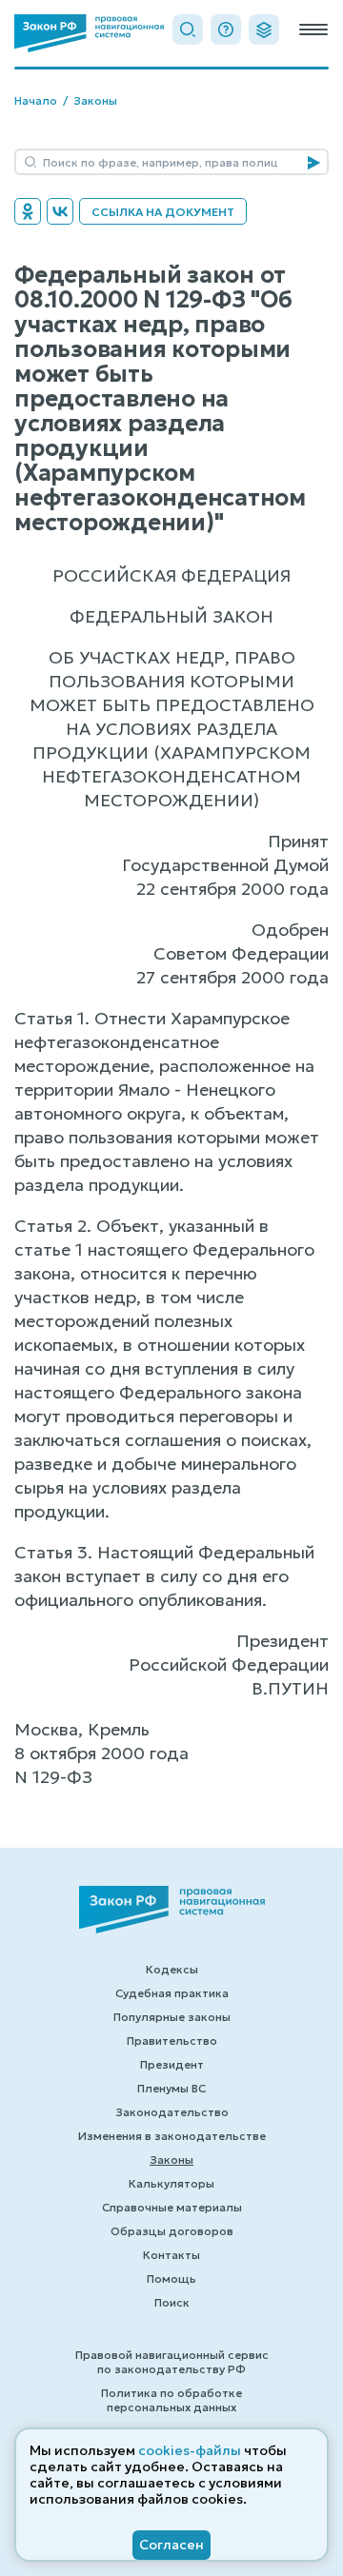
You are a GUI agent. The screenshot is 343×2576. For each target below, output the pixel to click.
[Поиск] (188, 30)
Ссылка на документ (163, 212)
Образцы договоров (172, 2231)
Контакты (171, 2255)
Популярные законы (172, 2017)
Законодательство (172, 2112)
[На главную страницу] (89, 33)
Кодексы (172, 1969)
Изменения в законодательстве (172, 2136)
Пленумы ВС (171, 2088)
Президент (172, 2064)
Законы (95, 100)
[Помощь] (226, 30)
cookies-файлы (190, 2450)
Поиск (172, 2302)
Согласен (171, 2545)
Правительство (172, 2041)
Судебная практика (172, 1993)
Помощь (171, 2279)
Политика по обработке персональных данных (171, 2400)
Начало (36, 100)
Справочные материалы (172, 2207)
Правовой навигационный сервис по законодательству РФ (172, 2362)
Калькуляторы (171, 2183)
